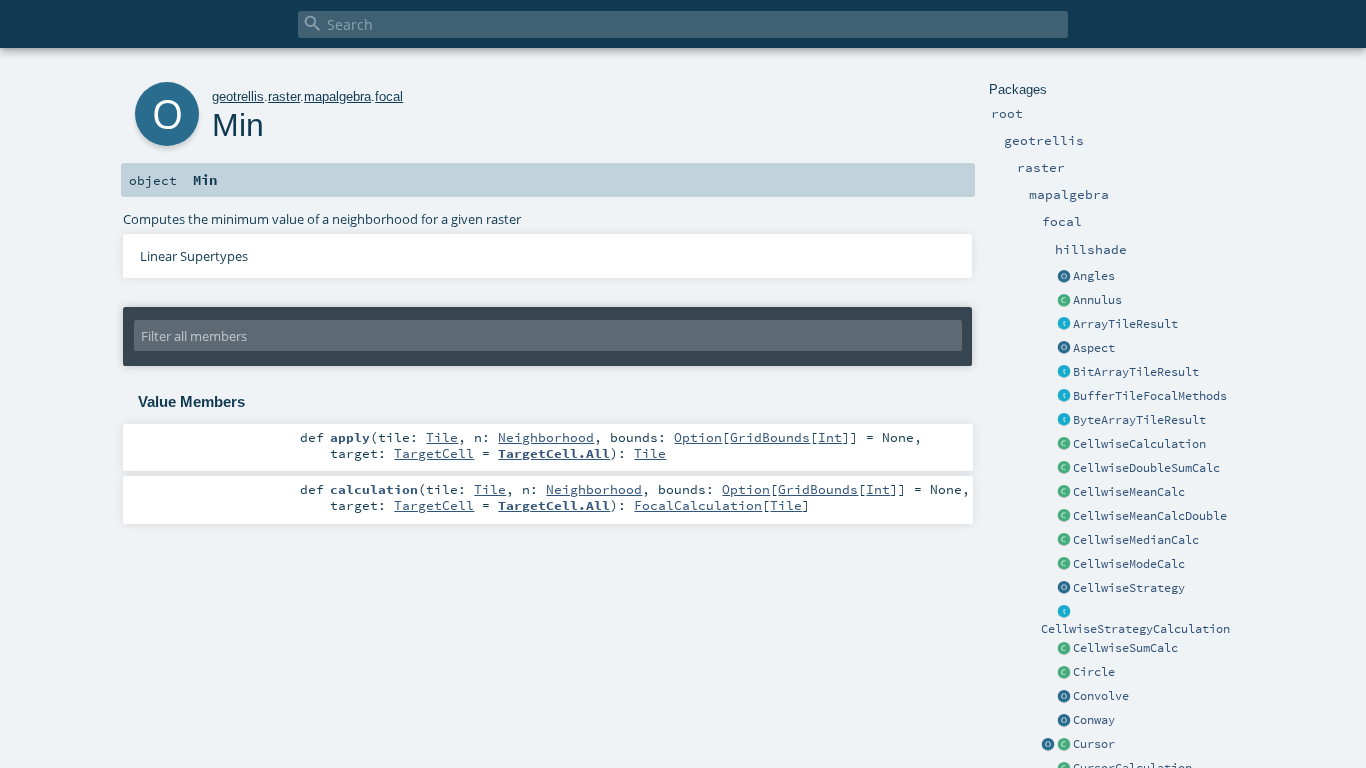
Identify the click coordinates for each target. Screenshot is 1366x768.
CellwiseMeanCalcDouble (1150, 516)
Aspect (1094, 348)
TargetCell (434, 453)
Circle (1094, 672)
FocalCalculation (698, 505)
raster (284, 96)
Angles (1094, 276)
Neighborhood (546, 437)
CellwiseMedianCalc (1136, 540)
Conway (1094, 720)
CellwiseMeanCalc (1129, 492)
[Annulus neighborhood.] (1064, 301)
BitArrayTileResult (1136, 372)
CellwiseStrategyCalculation (1135, 629)
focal (389, 96)
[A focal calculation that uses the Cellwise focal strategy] (1064, 445)
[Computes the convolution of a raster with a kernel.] (1064, 697)
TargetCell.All (554, 453)
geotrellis (238, 96)
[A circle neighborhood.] (1064, 673)
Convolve (1101, 696)
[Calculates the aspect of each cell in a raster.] (1064, 349)
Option (698, 437)
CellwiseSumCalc (1125, 648)
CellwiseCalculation (1139, 444)
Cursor (1094, 744)
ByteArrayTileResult (1139, 420)
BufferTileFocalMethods (1150, 396)
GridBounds (770, 437)
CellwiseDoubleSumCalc (1146, 468)
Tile (442, 437)
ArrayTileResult (1125, 324)
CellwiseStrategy (1129, 588)
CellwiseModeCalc (1129, 564)
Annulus (1097, 300)
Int (830, 437)
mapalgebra (337, 96)
